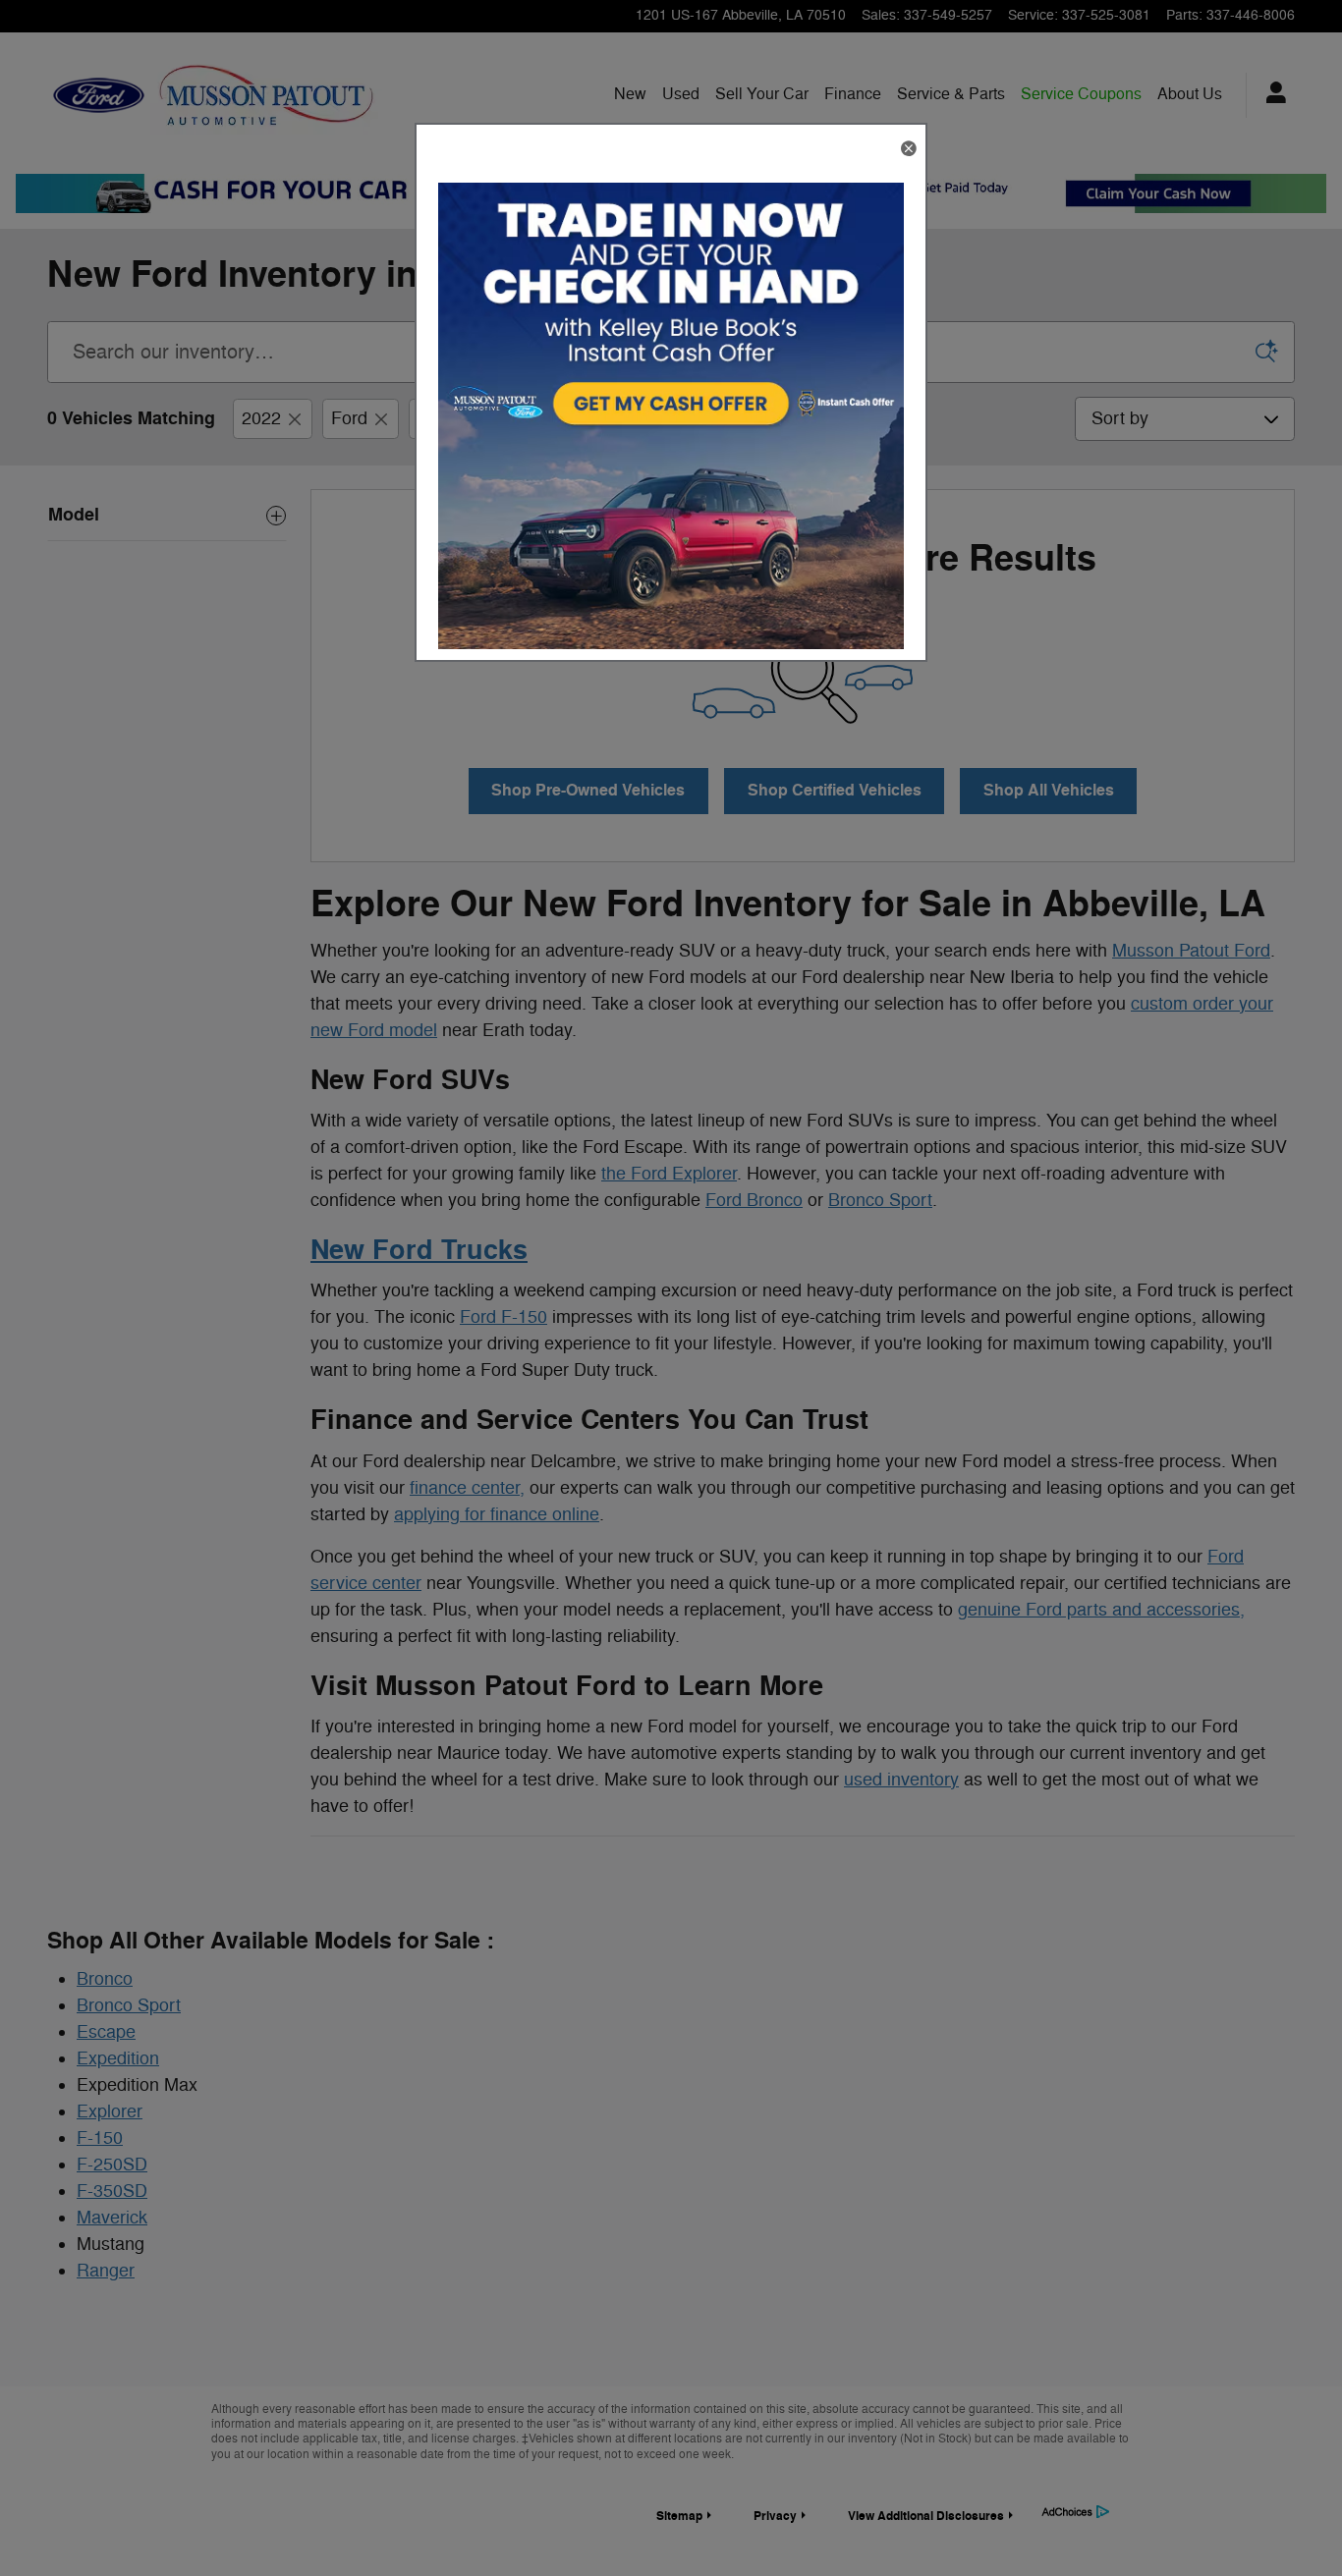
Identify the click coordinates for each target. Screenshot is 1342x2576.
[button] (908, 150)
